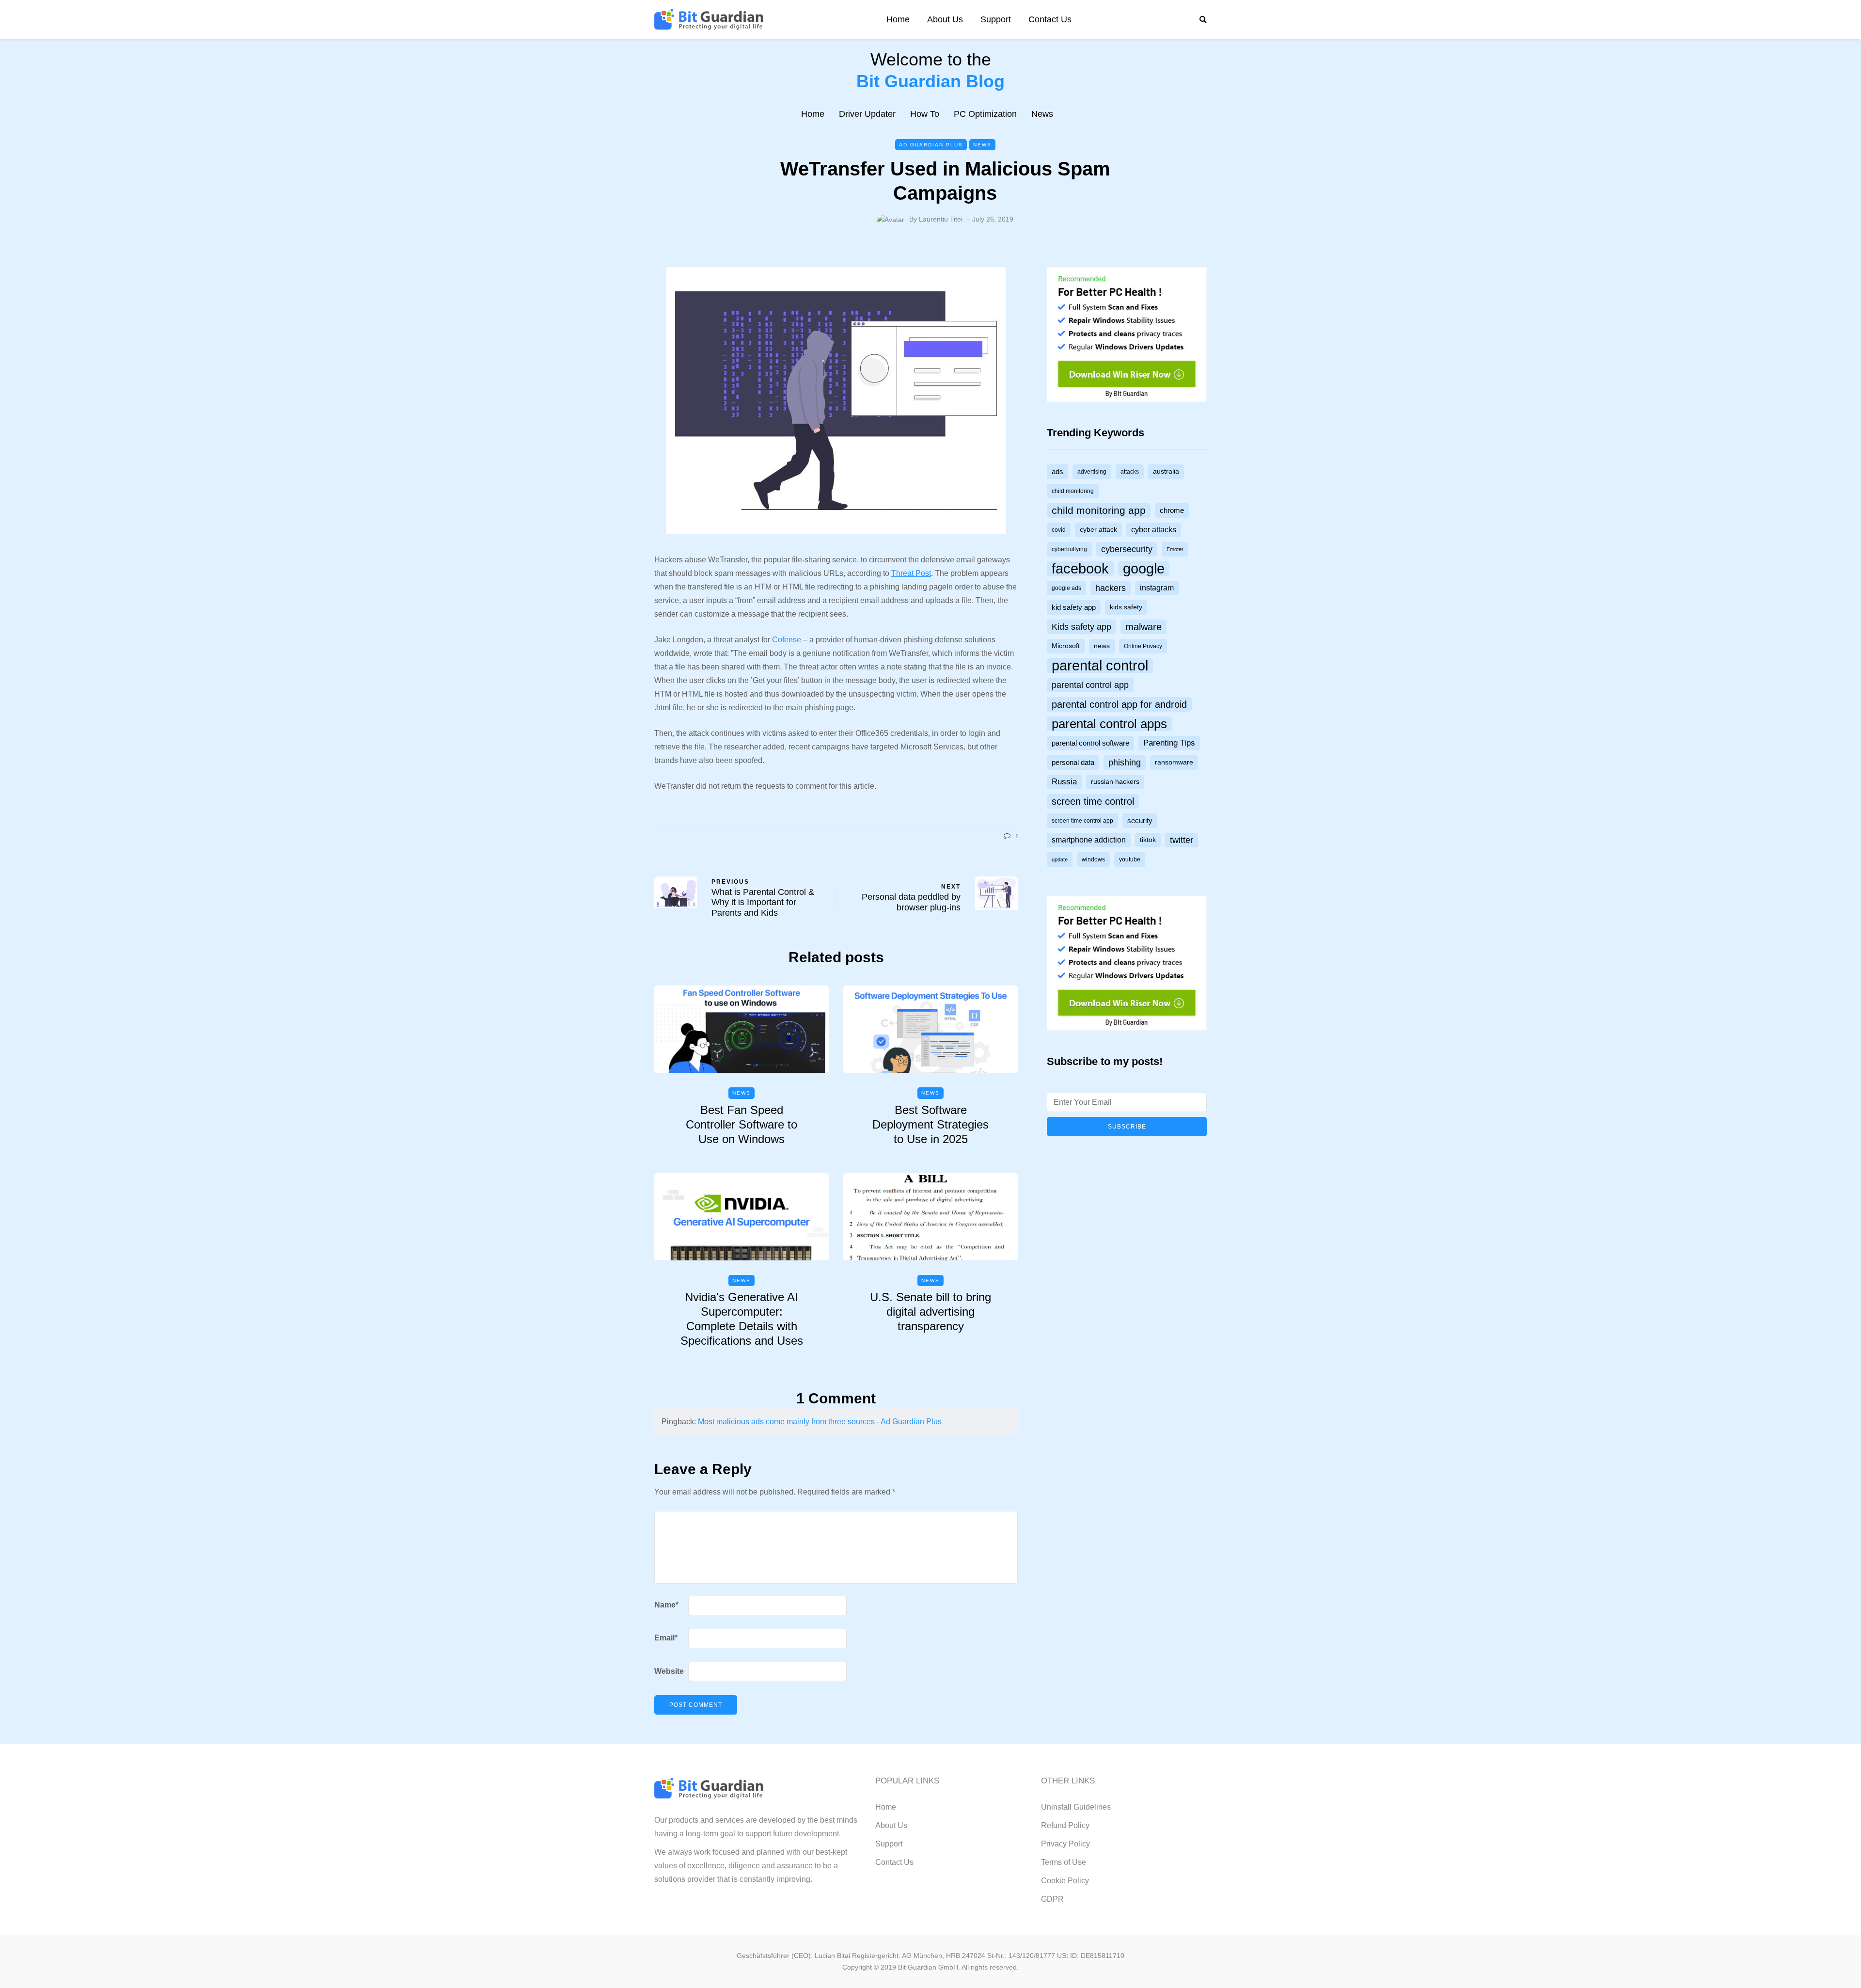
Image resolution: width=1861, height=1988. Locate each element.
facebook (1080, 569)
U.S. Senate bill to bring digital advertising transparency (930, 1312)
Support (996, 19)
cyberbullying (1069, 549)
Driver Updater (867, 114)
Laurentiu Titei (941, 219)
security (1140, 821)
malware (1143, 627)
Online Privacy (1143, 646)
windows (1093, 859)
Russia (1064, 782)
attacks (1130, 472)
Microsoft (1066, 646)
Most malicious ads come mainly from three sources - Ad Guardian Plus (820, 1422)
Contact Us (1050, 19)
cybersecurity (1127, 549)
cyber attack (1098, 530)
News (1042, 114)
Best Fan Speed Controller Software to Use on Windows (741, 1124)
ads (1057, 472)
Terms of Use (1064, 1862)
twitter (1182, 840)
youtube (1130, 859)
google (1144, 569)
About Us (945, 19)
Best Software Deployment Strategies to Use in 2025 (930, 1124)
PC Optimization (985, 114)
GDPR (1052, 1899)
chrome (1172, 510)
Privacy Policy (1065, 1844)
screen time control (1093, 801)
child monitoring (1073, 491)
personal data (1073, 763)
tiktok (1148, 840)
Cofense (787, 640)
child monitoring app (1099, 510)
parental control (1100, 666)
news (1102, 646)
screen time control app (1082, 821)
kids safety (1126, 607)
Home (898, 19)
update (1060, 859)
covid (1059, 530)
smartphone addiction (1089, 840)
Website (669, 1671)
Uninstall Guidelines (1076, 1807)
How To (925, 114)
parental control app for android (1119, 704)
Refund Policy (1065, 1825)
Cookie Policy (1065, 1881)
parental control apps (1109, 724)
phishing (1125, 763)
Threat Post (911, 573)
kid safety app (1074, 607)
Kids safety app (1081, 627)
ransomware (1174, 762)
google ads (1066, 588)
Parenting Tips (1169, 743)
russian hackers (1115, 782)
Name (666, 1605)
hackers (1111, 588)
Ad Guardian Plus (931, 145)
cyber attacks (1154, 530)
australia (1166, 471)
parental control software (1090, 743)
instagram (1157, 588)
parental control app (1090, 685)
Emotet (1175, 549)
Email (666, 1638)
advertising (1092, 472)
